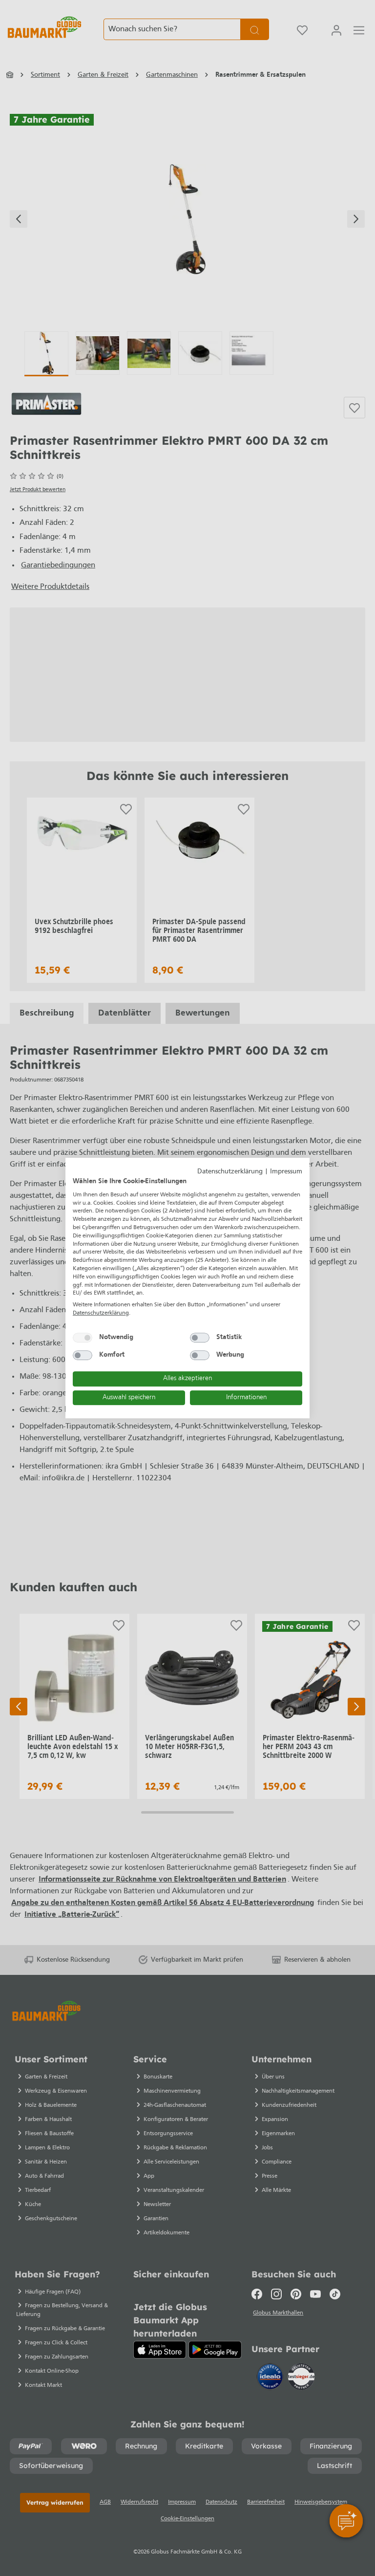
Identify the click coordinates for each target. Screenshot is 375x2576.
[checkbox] (83, 1338)
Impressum (286, 1172)
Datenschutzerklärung (230, 1172)
